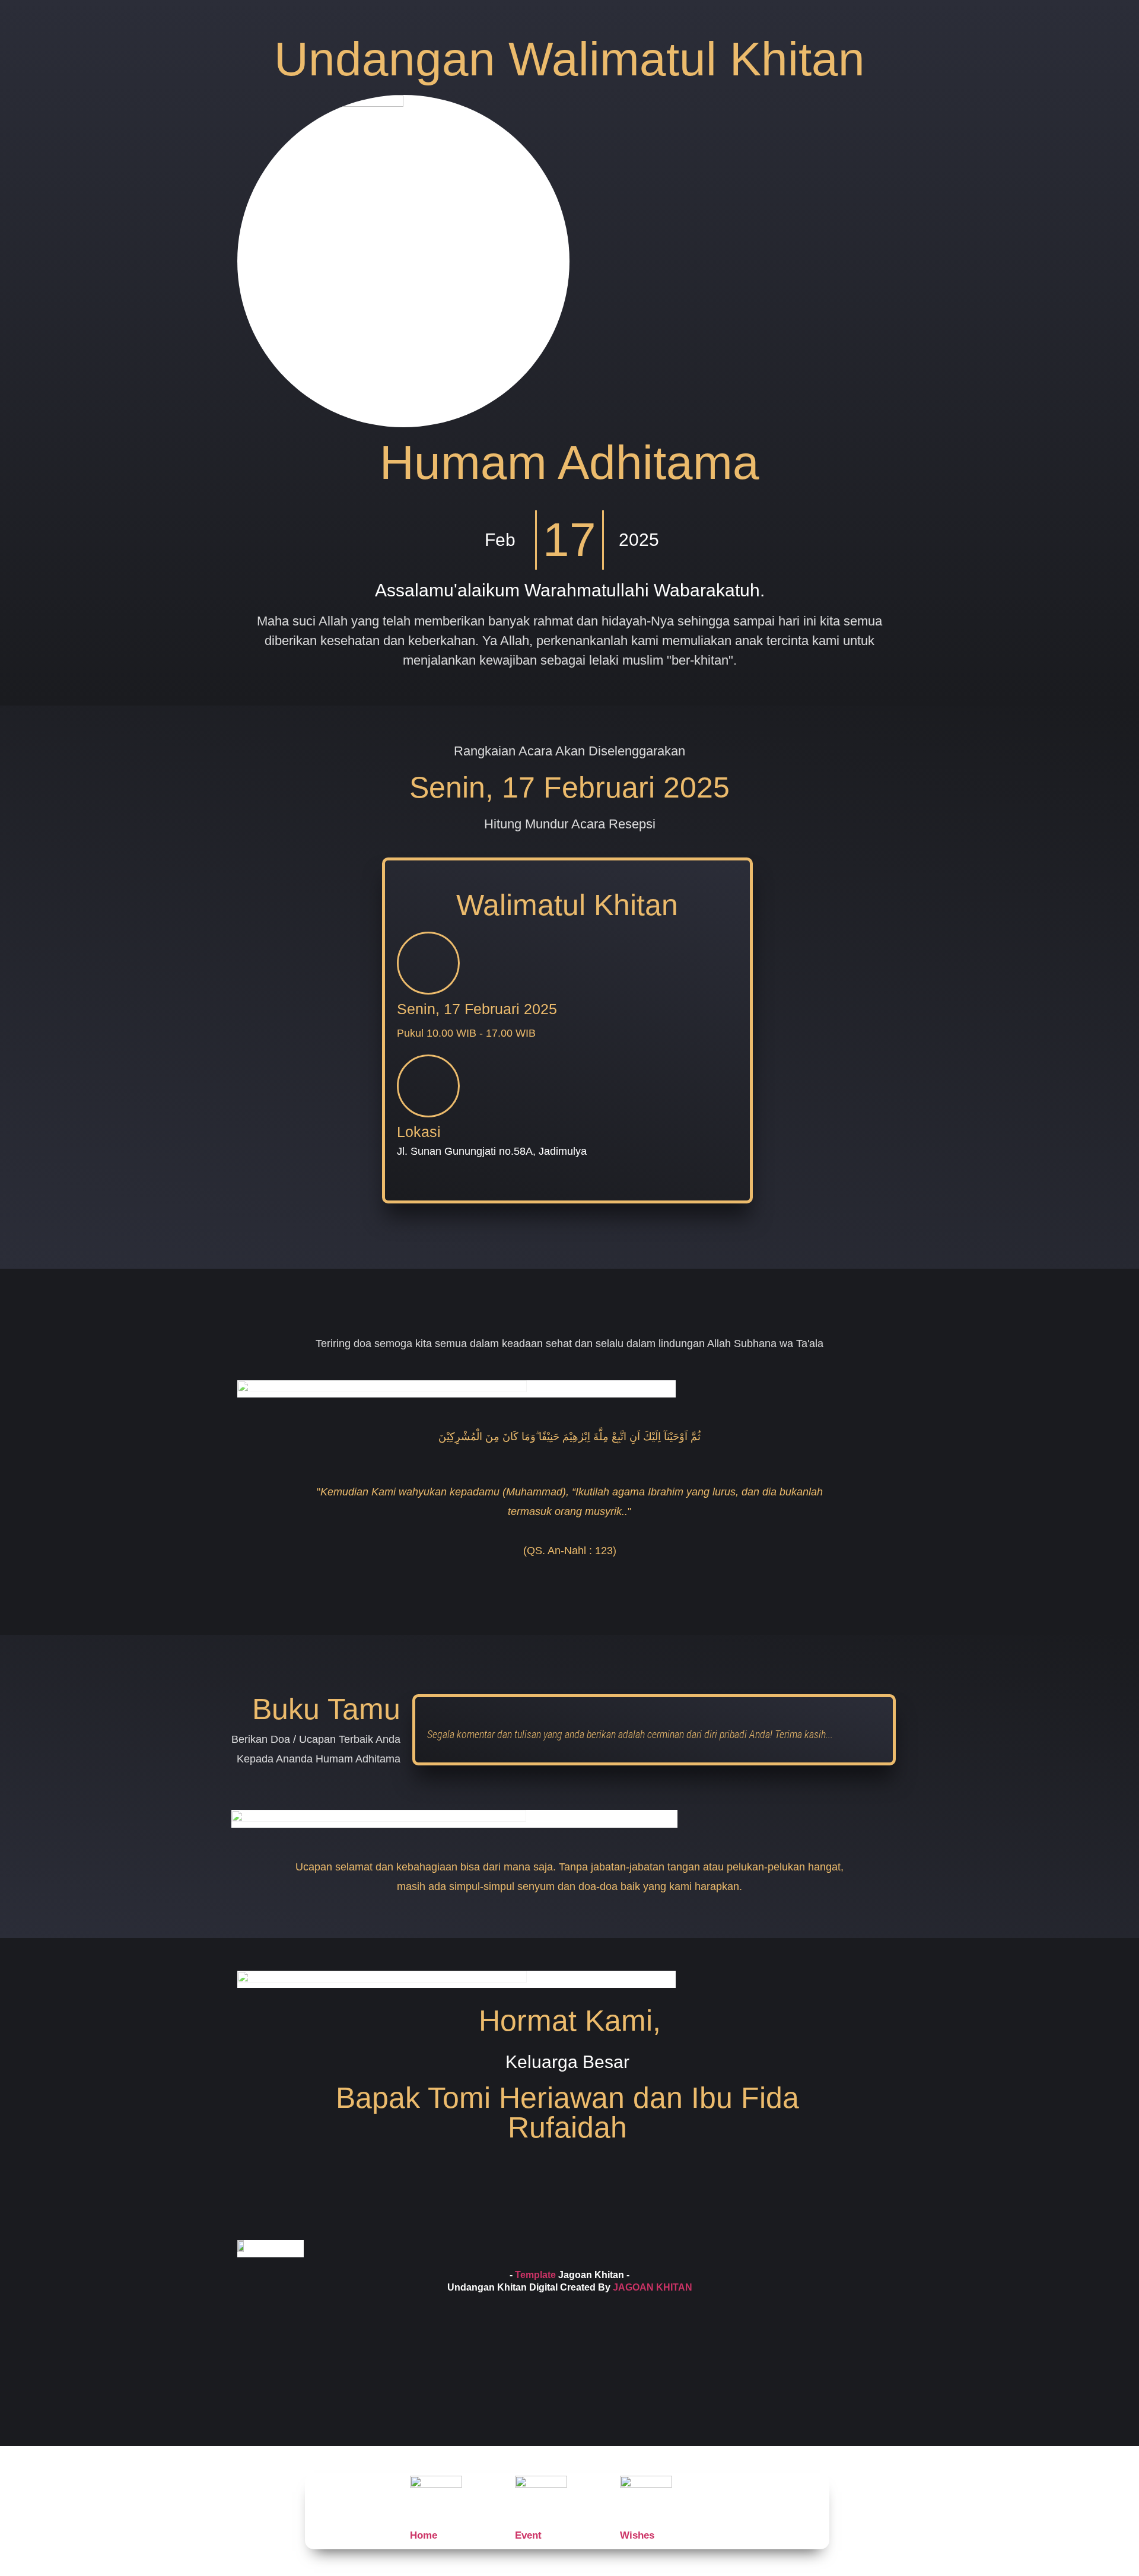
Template (535, 2275)
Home (424, 2535)
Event (528, 2535)
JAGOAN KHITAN (653, 2287)
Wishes (637, 2535)
